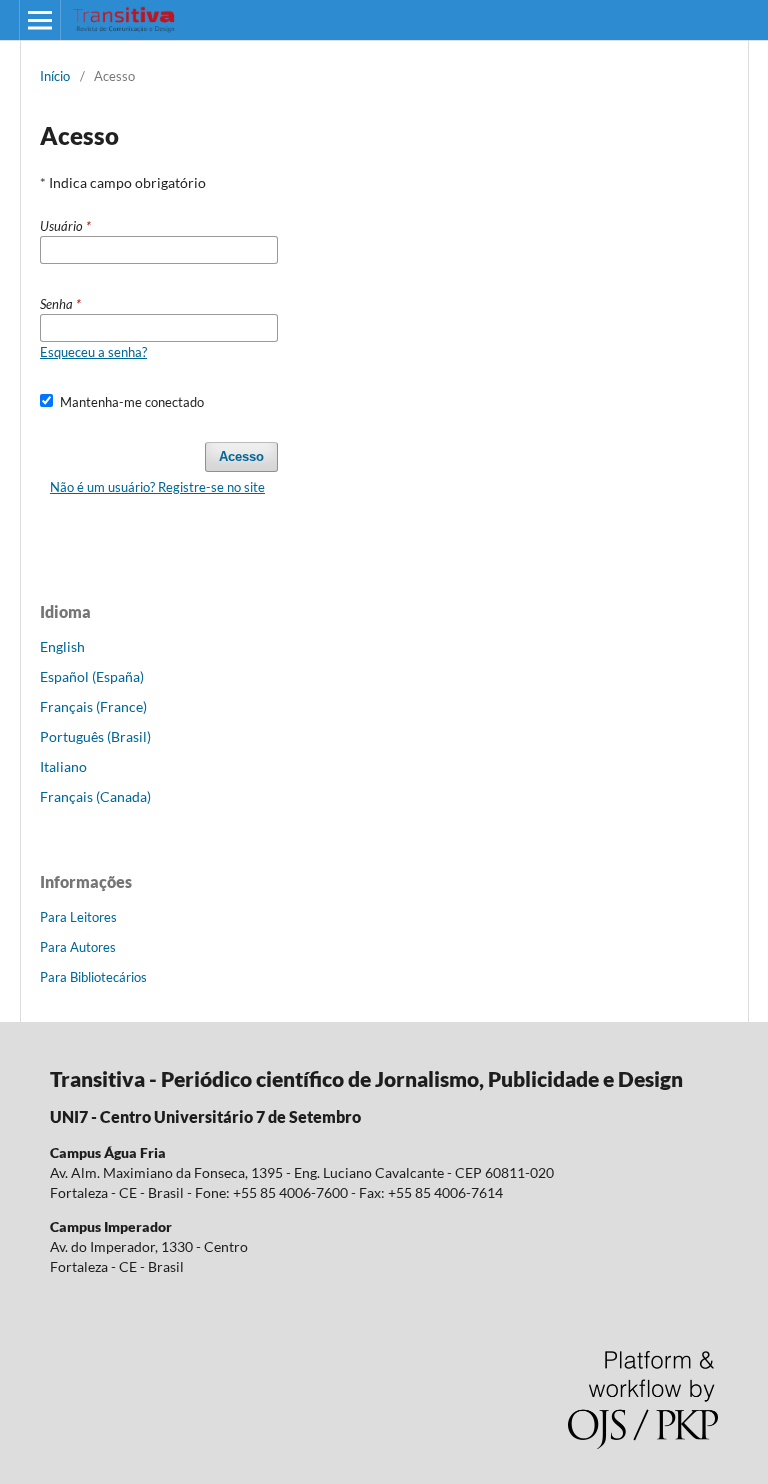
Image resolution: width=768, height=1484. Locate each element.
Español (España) (92, 676)
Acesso (241, 456)
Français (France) (93, 706)
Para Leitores (78, 917)
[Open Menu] (40, 20)
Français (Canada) (95, 796)
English (62, 646)
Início (55, 76)
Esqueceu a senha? (93, 352)
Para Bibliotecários (93, 977)
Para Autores (78, 947)
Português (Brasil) (95, 736)
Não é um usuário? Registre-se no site (157, 487)
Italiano (63, 766)
